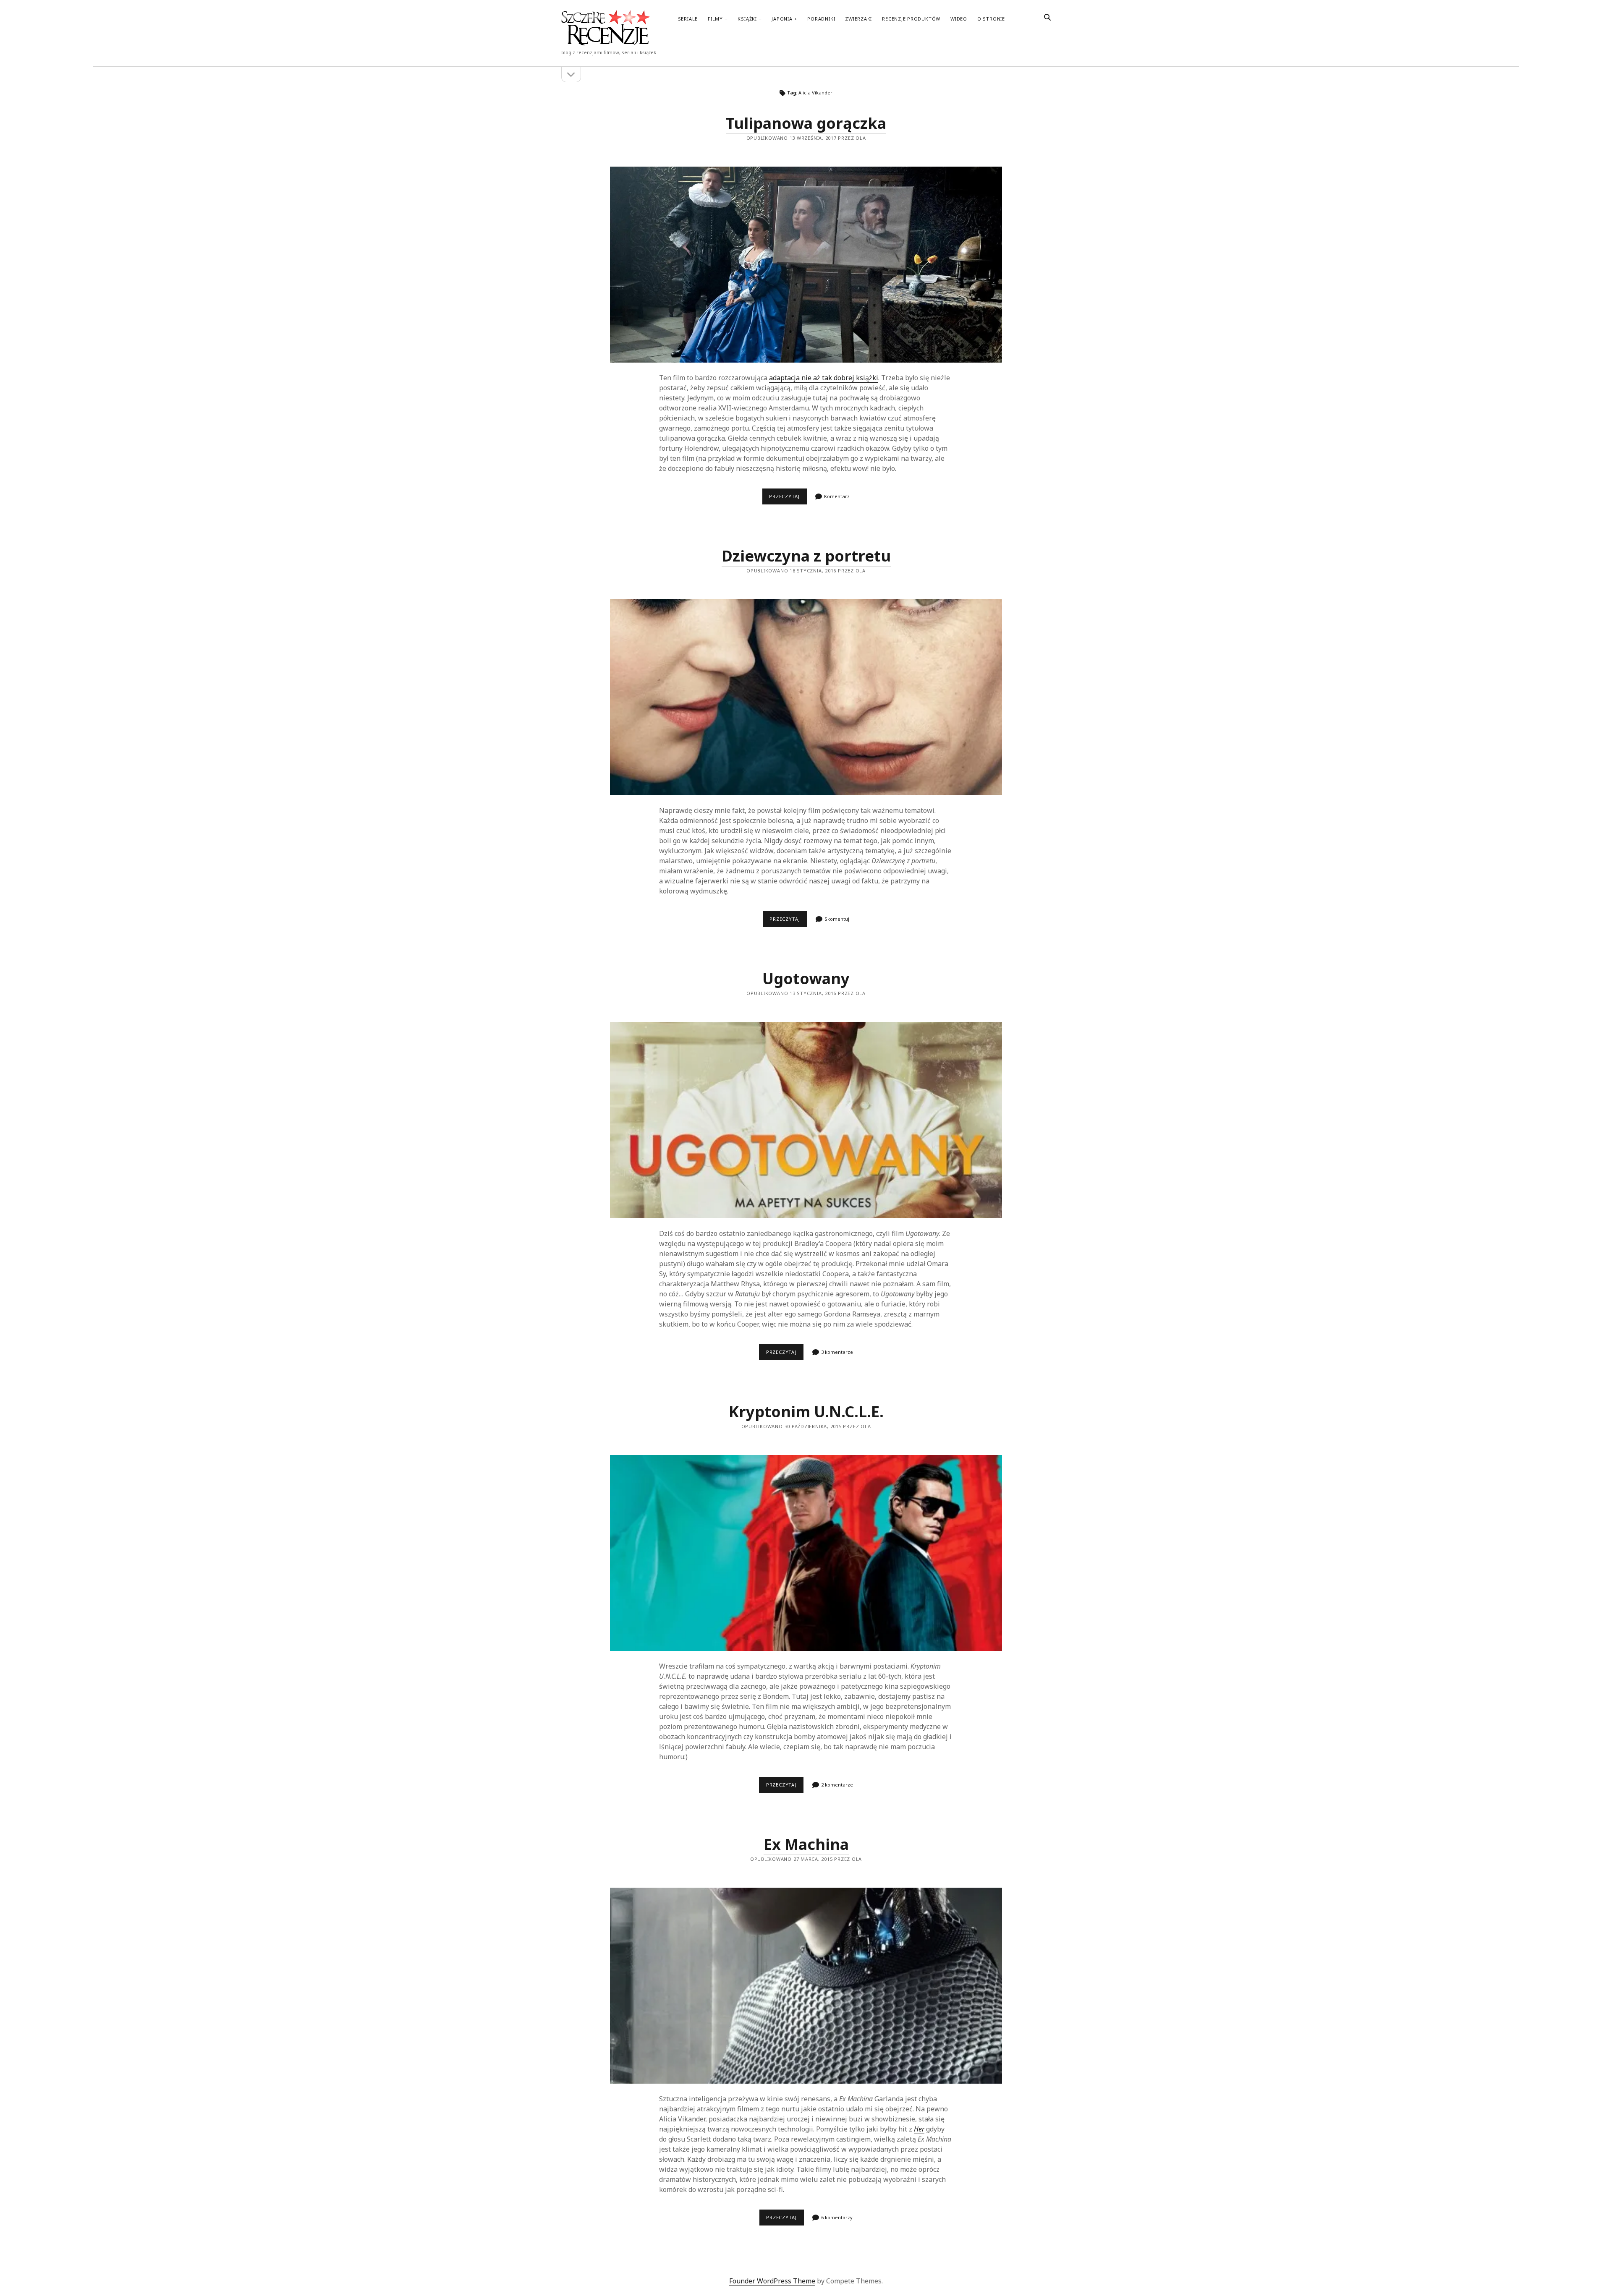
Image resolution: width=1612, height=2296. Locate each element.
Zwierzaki (858, 19)
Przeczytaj (788, 499)
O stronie (991, 19)
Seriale (688, 19)
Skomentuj (837, 919)
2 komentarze (837, 1785)
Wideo (959, 19)
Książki (747, 19)
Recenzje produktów (911, 19)
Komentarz (837, 496)
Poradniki (821, 19)
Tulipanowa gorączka (806, 123)
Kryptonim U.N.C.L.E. (806, 1412)
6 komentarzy (837, 2217)
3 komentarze (837, 1352)
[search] (1047, 18)
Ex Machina (806, 1844)
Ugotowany (806, 978)
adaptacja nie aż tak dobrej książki (824, 378)
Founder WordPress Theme (772, 2281)
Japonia (782, 19)
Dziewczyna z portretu (806, 556)
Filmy (715, 19)
